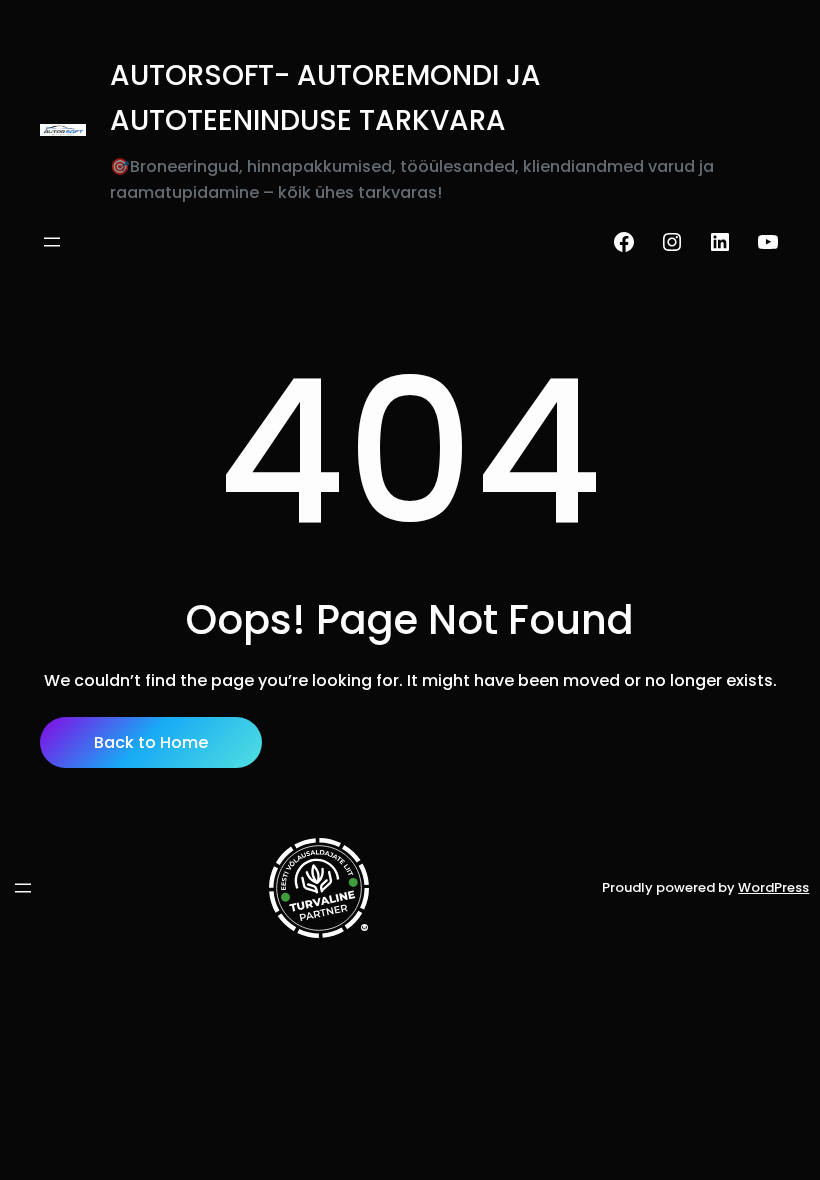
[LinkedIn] (720, 242)
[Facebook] (624, 242)
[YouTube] (768, 242)
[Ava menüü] (52, 242)
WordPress (773, 887)
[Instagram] (672, 242)
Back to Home (151, 742)
